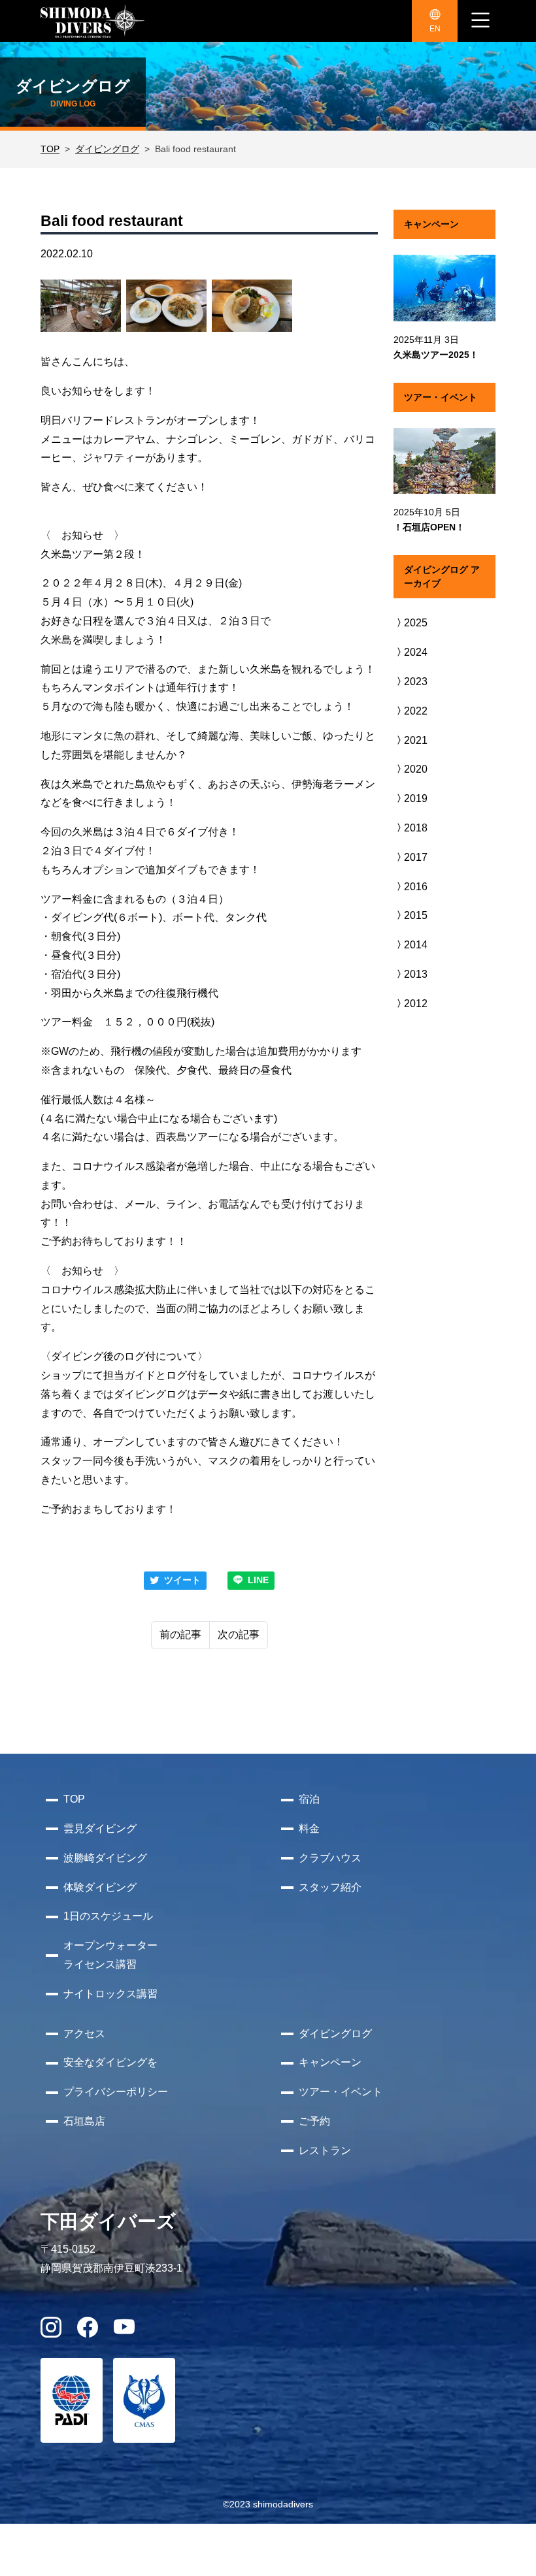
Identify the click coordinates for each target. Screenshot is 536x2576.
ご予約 (314, 2121)
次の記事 (239, 1634)
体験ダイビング (100, 1887)
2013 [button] (416, 974)
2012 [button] (416, 1004)
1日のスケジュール (108, 1916)
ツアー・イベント (341, 2092)
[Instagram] (51, 2331)
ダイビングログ (107, 149)
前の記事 (180, 1634)
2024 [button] (416, 652)
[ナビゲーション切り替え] (480, 21)
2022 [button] (416, 711)
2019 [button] (416, 798)
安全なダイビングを (110, 2062)
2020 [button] (416, 769)
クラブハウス (330, 1858)
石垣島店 (84, 2121)
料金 (309, 1828)
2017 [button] (416, 857)
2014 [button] (416, 945)
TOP (50, 149)
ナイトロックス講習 (110, 1994)
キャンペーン (330, 2062)
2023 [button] (416, 682)
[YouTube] (124, 2331)
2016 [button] (416, 887)
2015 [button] (416, 915)
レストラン (325, 2150)
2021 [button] (416, 740)
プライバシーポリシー (116, 2092)
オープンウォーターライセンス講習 (110, 1955)
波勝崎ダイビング (105, 1858)
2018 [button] (416, 828)
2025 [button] (416, 623)
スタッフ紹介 (330, 1887)
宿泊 (309, 1799)
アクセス (84, 2034)
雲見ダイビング (100, 1828)
